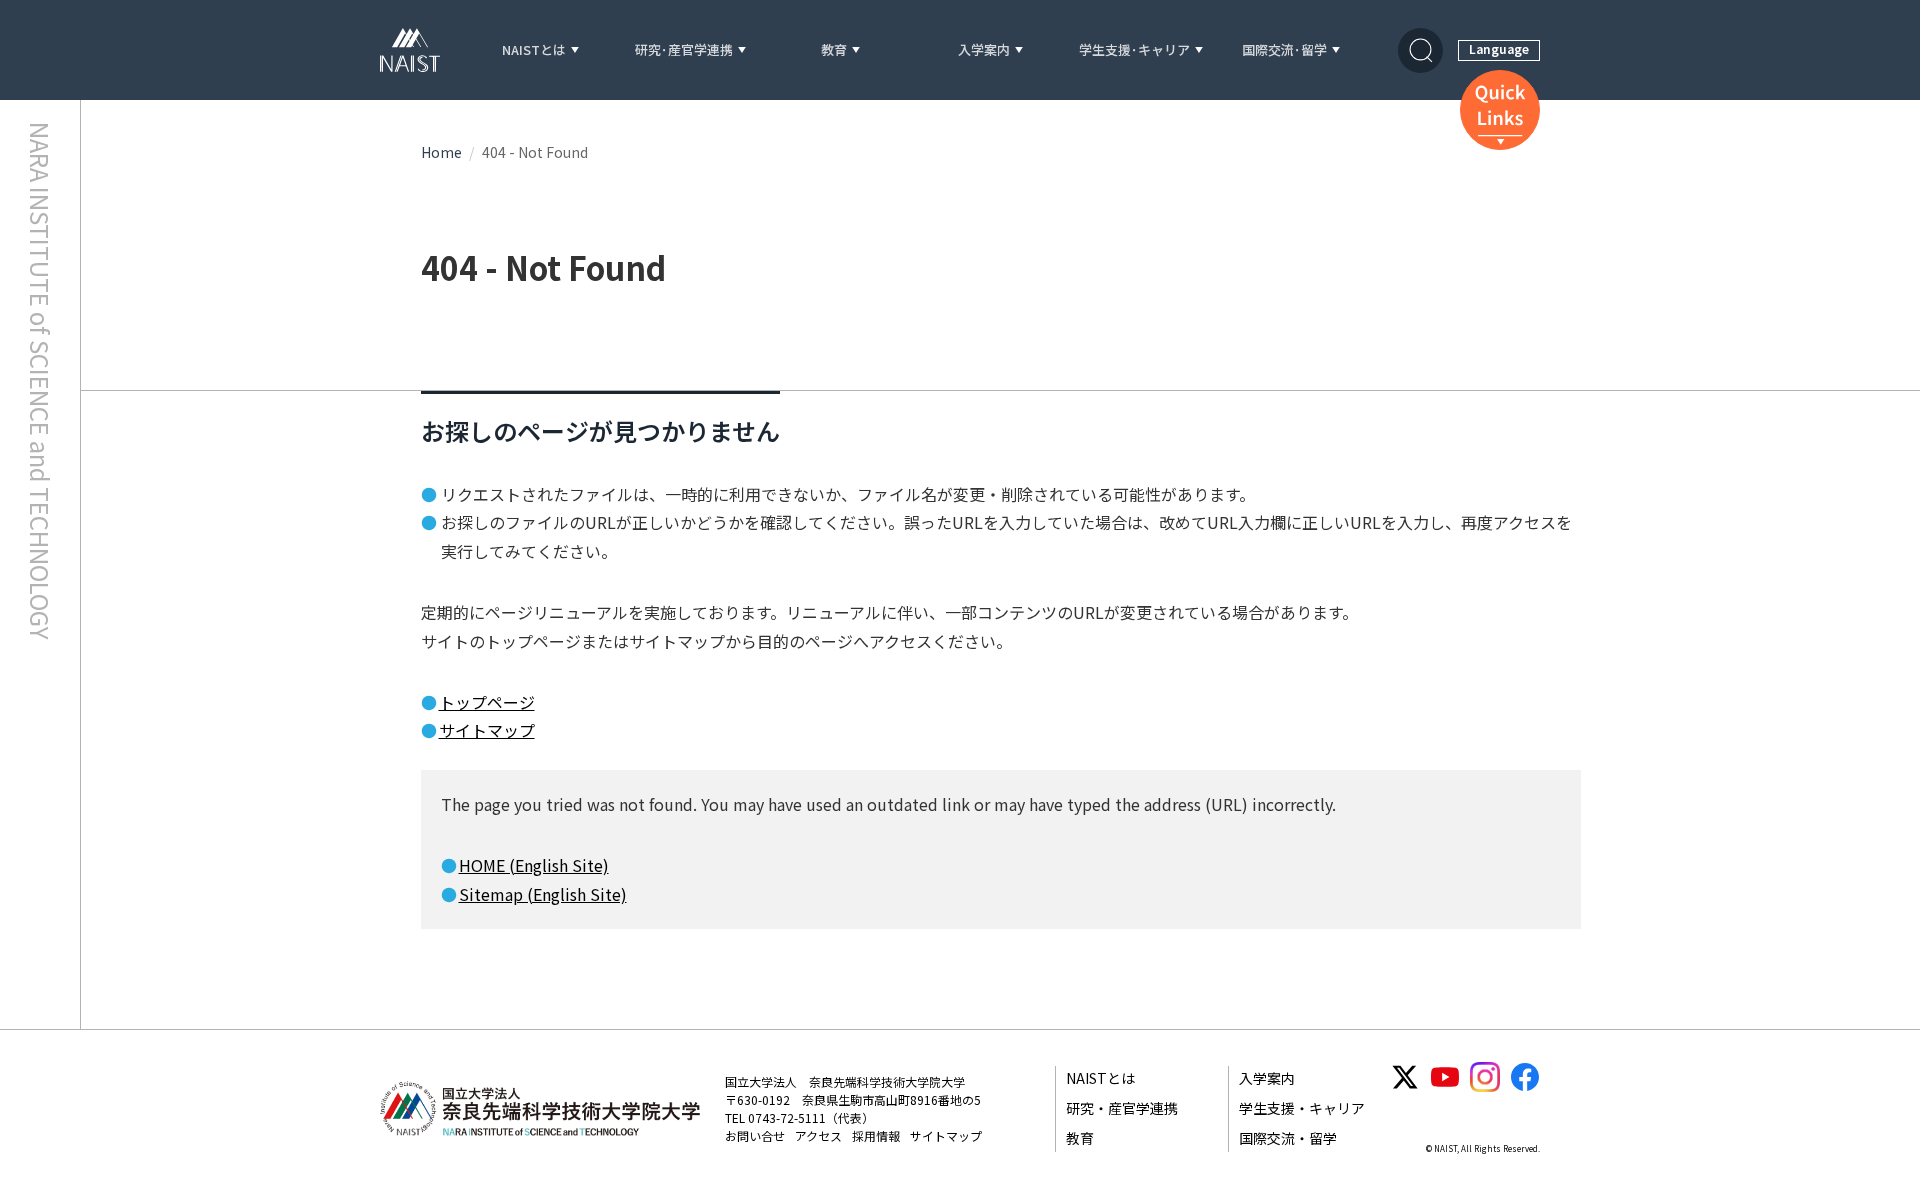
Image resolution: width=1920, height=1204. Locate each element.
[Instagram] (1485, 1077)
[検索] (1420, 50)
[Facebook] (1525, 1077)
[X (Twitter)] (1405, 1077)
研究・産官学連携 (1122, 1108)
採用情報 (876, 1135)
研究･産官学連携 (684, 50)
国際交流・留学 (1288, 1138)
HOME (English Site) (534, 865)
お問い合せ (755, 1135)
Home (441, 152)
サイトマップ (487, 730)
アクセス (818, 1135)
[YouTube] (1445, 1077)
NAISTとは (534, 50)
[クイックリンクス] (1500, 110)
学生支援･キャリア (1134, 50)
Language (1499, 48)
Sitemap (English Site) (543, 894)
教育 (834, 50)
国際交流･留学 (1284, 50)
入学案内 (984, 50)
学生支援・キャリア (1302, 1108)
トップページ (487, 702)
